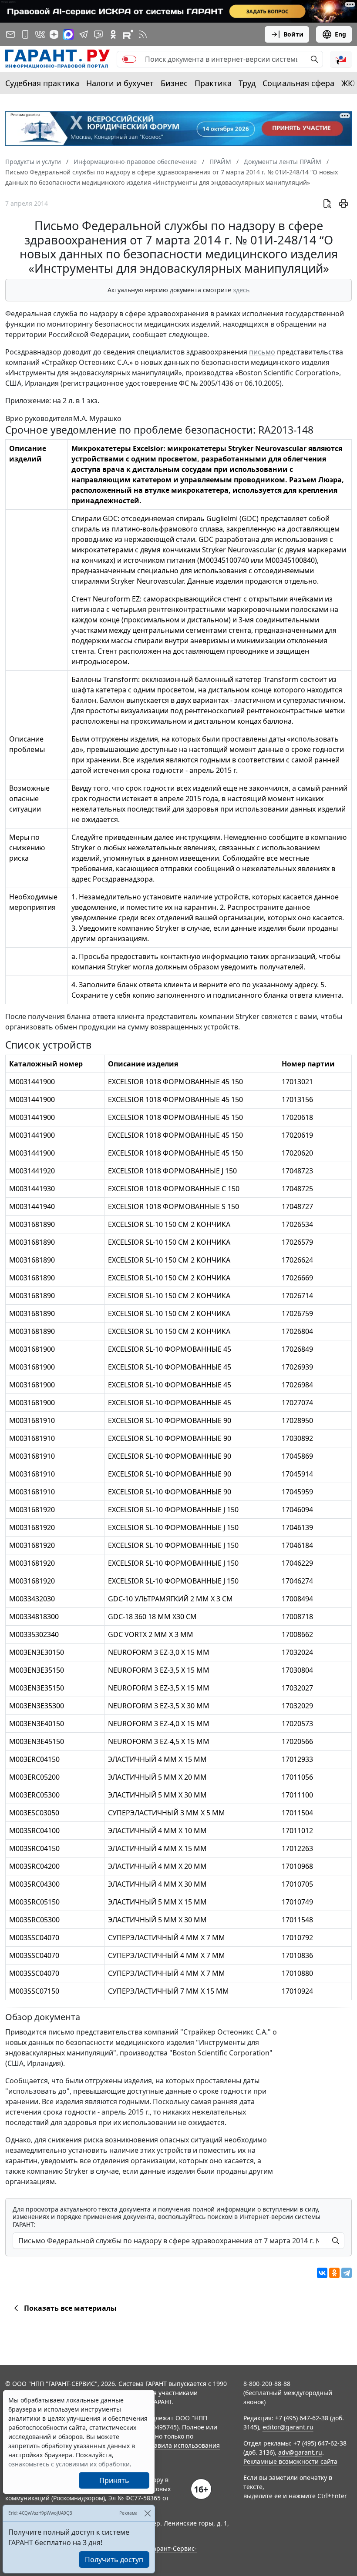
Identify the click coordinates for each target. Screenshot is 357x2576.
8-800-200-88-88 (267, 2384)
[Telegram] (347, 2273)
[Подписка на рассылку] (10, 34)
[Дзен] (54, 34)
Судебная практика (42, 83)
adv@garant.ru (300, 2452)
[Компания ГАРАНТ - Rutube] (128, 34)
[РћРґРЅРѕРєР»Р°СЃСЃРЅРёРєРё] (334, 2273)
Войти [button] (293, 34)
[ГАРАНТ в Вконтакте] (40, 34)
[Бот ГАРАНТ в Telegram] (98, 34)
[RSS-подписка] (143, 34)
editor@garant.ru (288, 2427)
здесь (241, 290)
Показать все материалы (70, 2308)
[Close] (147, 2513)
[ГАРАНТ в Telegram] (84, 34)
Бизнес (174, 83)
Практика (213, 83)
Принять (114, 2480)
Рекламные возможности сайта (290, 2461)
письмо (262, 352)
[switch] (129, 59)
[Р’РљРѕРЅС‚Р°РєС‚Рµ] (322, 2273)
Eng (340, 34)
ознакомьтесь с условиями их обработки (69, 2464)
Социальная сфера (298, 83)
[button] (341, 59)
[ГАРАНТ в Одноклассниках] (113, 34)
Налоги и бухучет (120, 83)
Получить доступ (114, 2559)
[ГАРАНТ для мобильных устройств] (25, 34)
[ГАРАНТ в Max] (68, 34)
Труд (247, 83)
